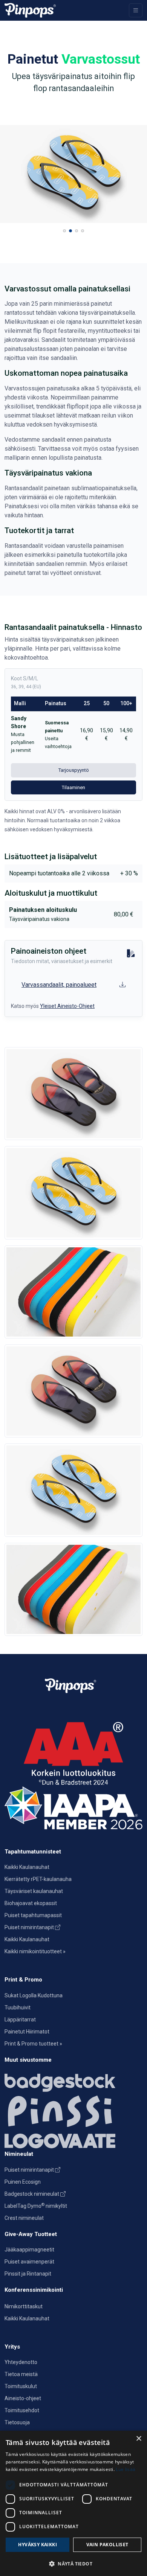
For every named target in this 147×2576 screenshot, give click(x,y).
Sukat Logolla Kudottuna (34, 1995)
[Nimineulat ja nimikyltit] (73, 2081)
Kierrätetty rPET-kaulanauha (38, 1879)
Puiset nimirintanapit (30, 1927)
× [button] (139, 2439)
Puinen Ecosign (23, 2182)
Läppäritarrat (20, 2020)
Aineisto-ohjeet (23, 2398)
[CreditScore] (73, 1753)
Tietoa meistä (21, 2374)
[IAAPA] (73, 1807)
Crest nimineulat (24, 2218)
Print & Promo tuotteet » (33, 2044)
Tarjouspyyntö (74, 770)
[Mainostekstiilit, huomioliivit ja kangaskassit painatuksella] (73, 2139)
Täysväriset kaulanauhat (34, 1891)
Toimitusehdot (22, 2410)
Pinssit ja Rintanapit (28, 2274)
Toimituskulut (21, 2386)
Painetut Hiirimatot (27, 2032)
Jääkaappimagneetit (29, 2250)
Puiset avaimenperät (29, 2262)
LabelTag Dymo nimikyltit (36, 2206)
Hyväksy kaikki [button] (38, 2545)
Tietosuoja (17, 2422)
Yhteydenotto (21, 2362)
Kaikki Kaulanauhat (27, 1867)
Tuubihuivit (18, 2007)
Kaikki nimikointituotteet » (35, 1951)
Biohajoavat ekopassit (31, 1903)
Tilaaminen (73, 787)
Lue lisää (126, 2469)
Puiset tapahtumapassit (33, 1915)
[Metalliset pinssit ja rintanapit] (73, 2111)
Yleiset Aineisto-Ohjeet (67, 1006)
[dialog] (73, 2503)
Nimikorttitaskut (24, 2306)
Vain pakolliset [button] (107, 2545)
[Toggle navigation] (136, 10)
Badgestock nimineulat (32, 2194)
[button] (64, 231)
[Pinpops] (30, 10)
